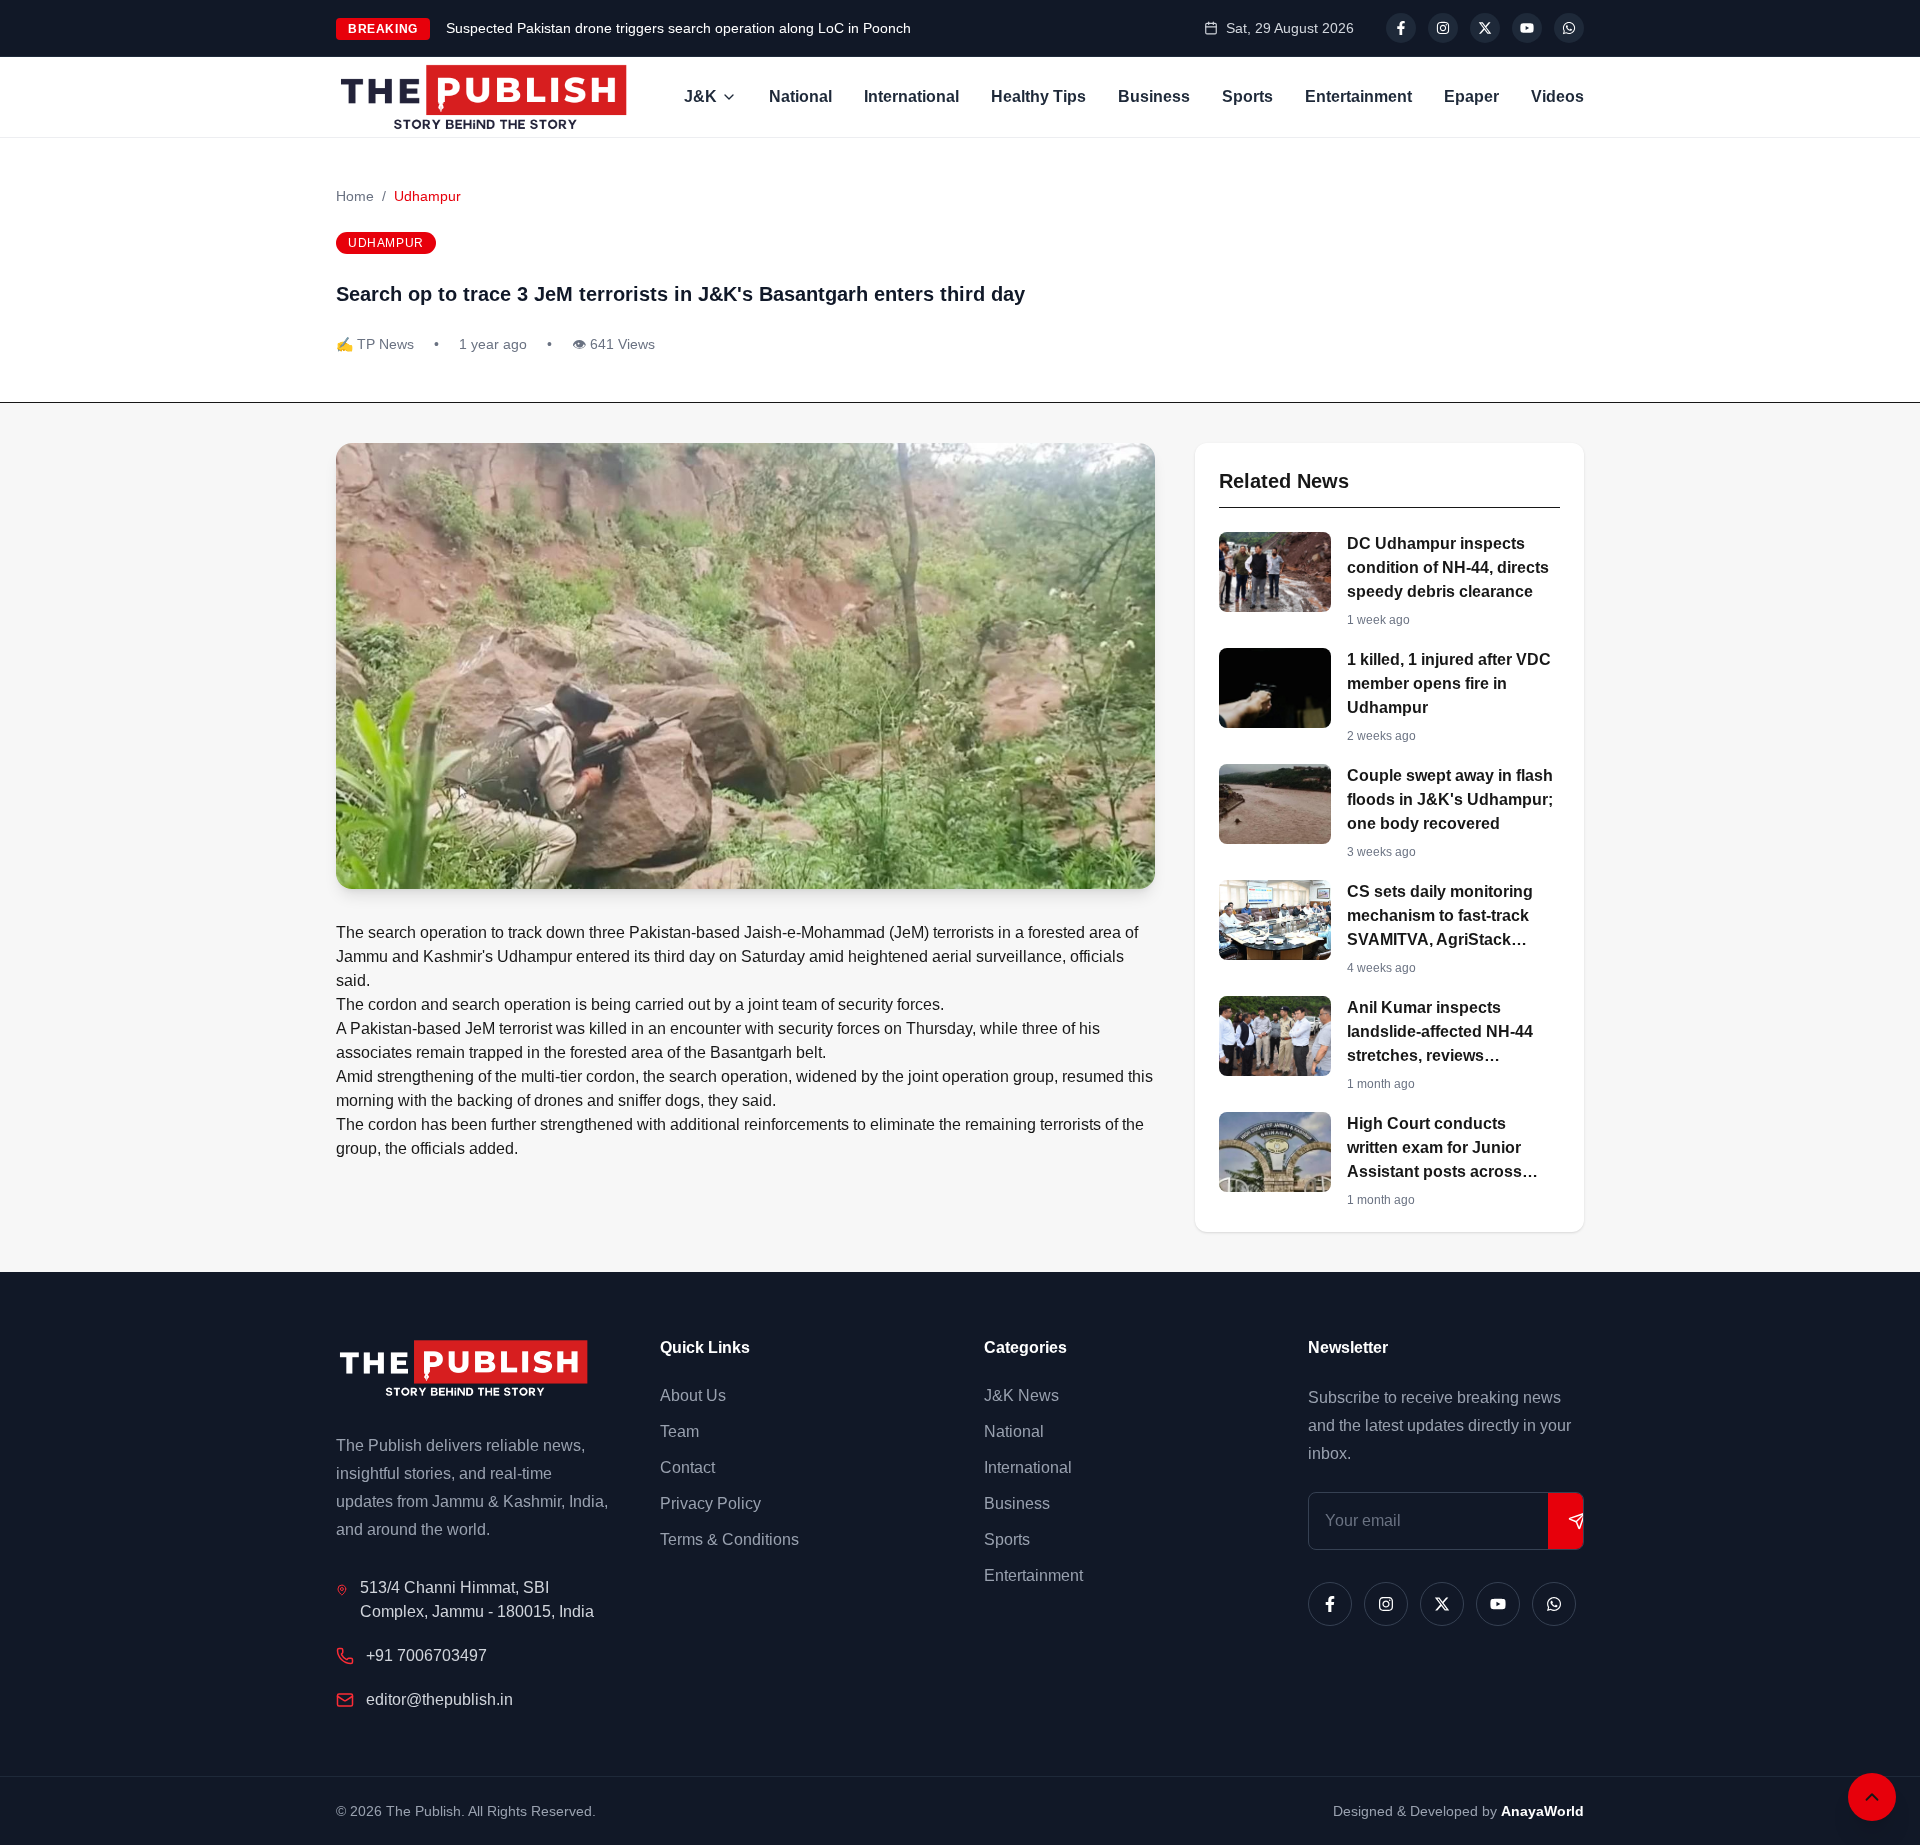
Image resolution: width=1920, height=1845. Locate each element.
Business (1154, 96)
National (800, 96)
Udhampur (427, 196)
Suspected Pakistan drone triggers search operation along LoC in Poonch (678, 28)
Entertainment (1358, 96)
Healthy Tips (1038, 96)
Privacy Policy (710, 1503)
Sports (1247, 96)
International (911, 96)
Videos (1557, 96)
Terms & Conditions (729, 1539)
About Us (693, 1395)
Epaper (1471, 96)
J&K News (1021, 1395)
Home (355, 196)
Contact (687, 1467)
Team (679, 1431)
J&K (700, 96)
